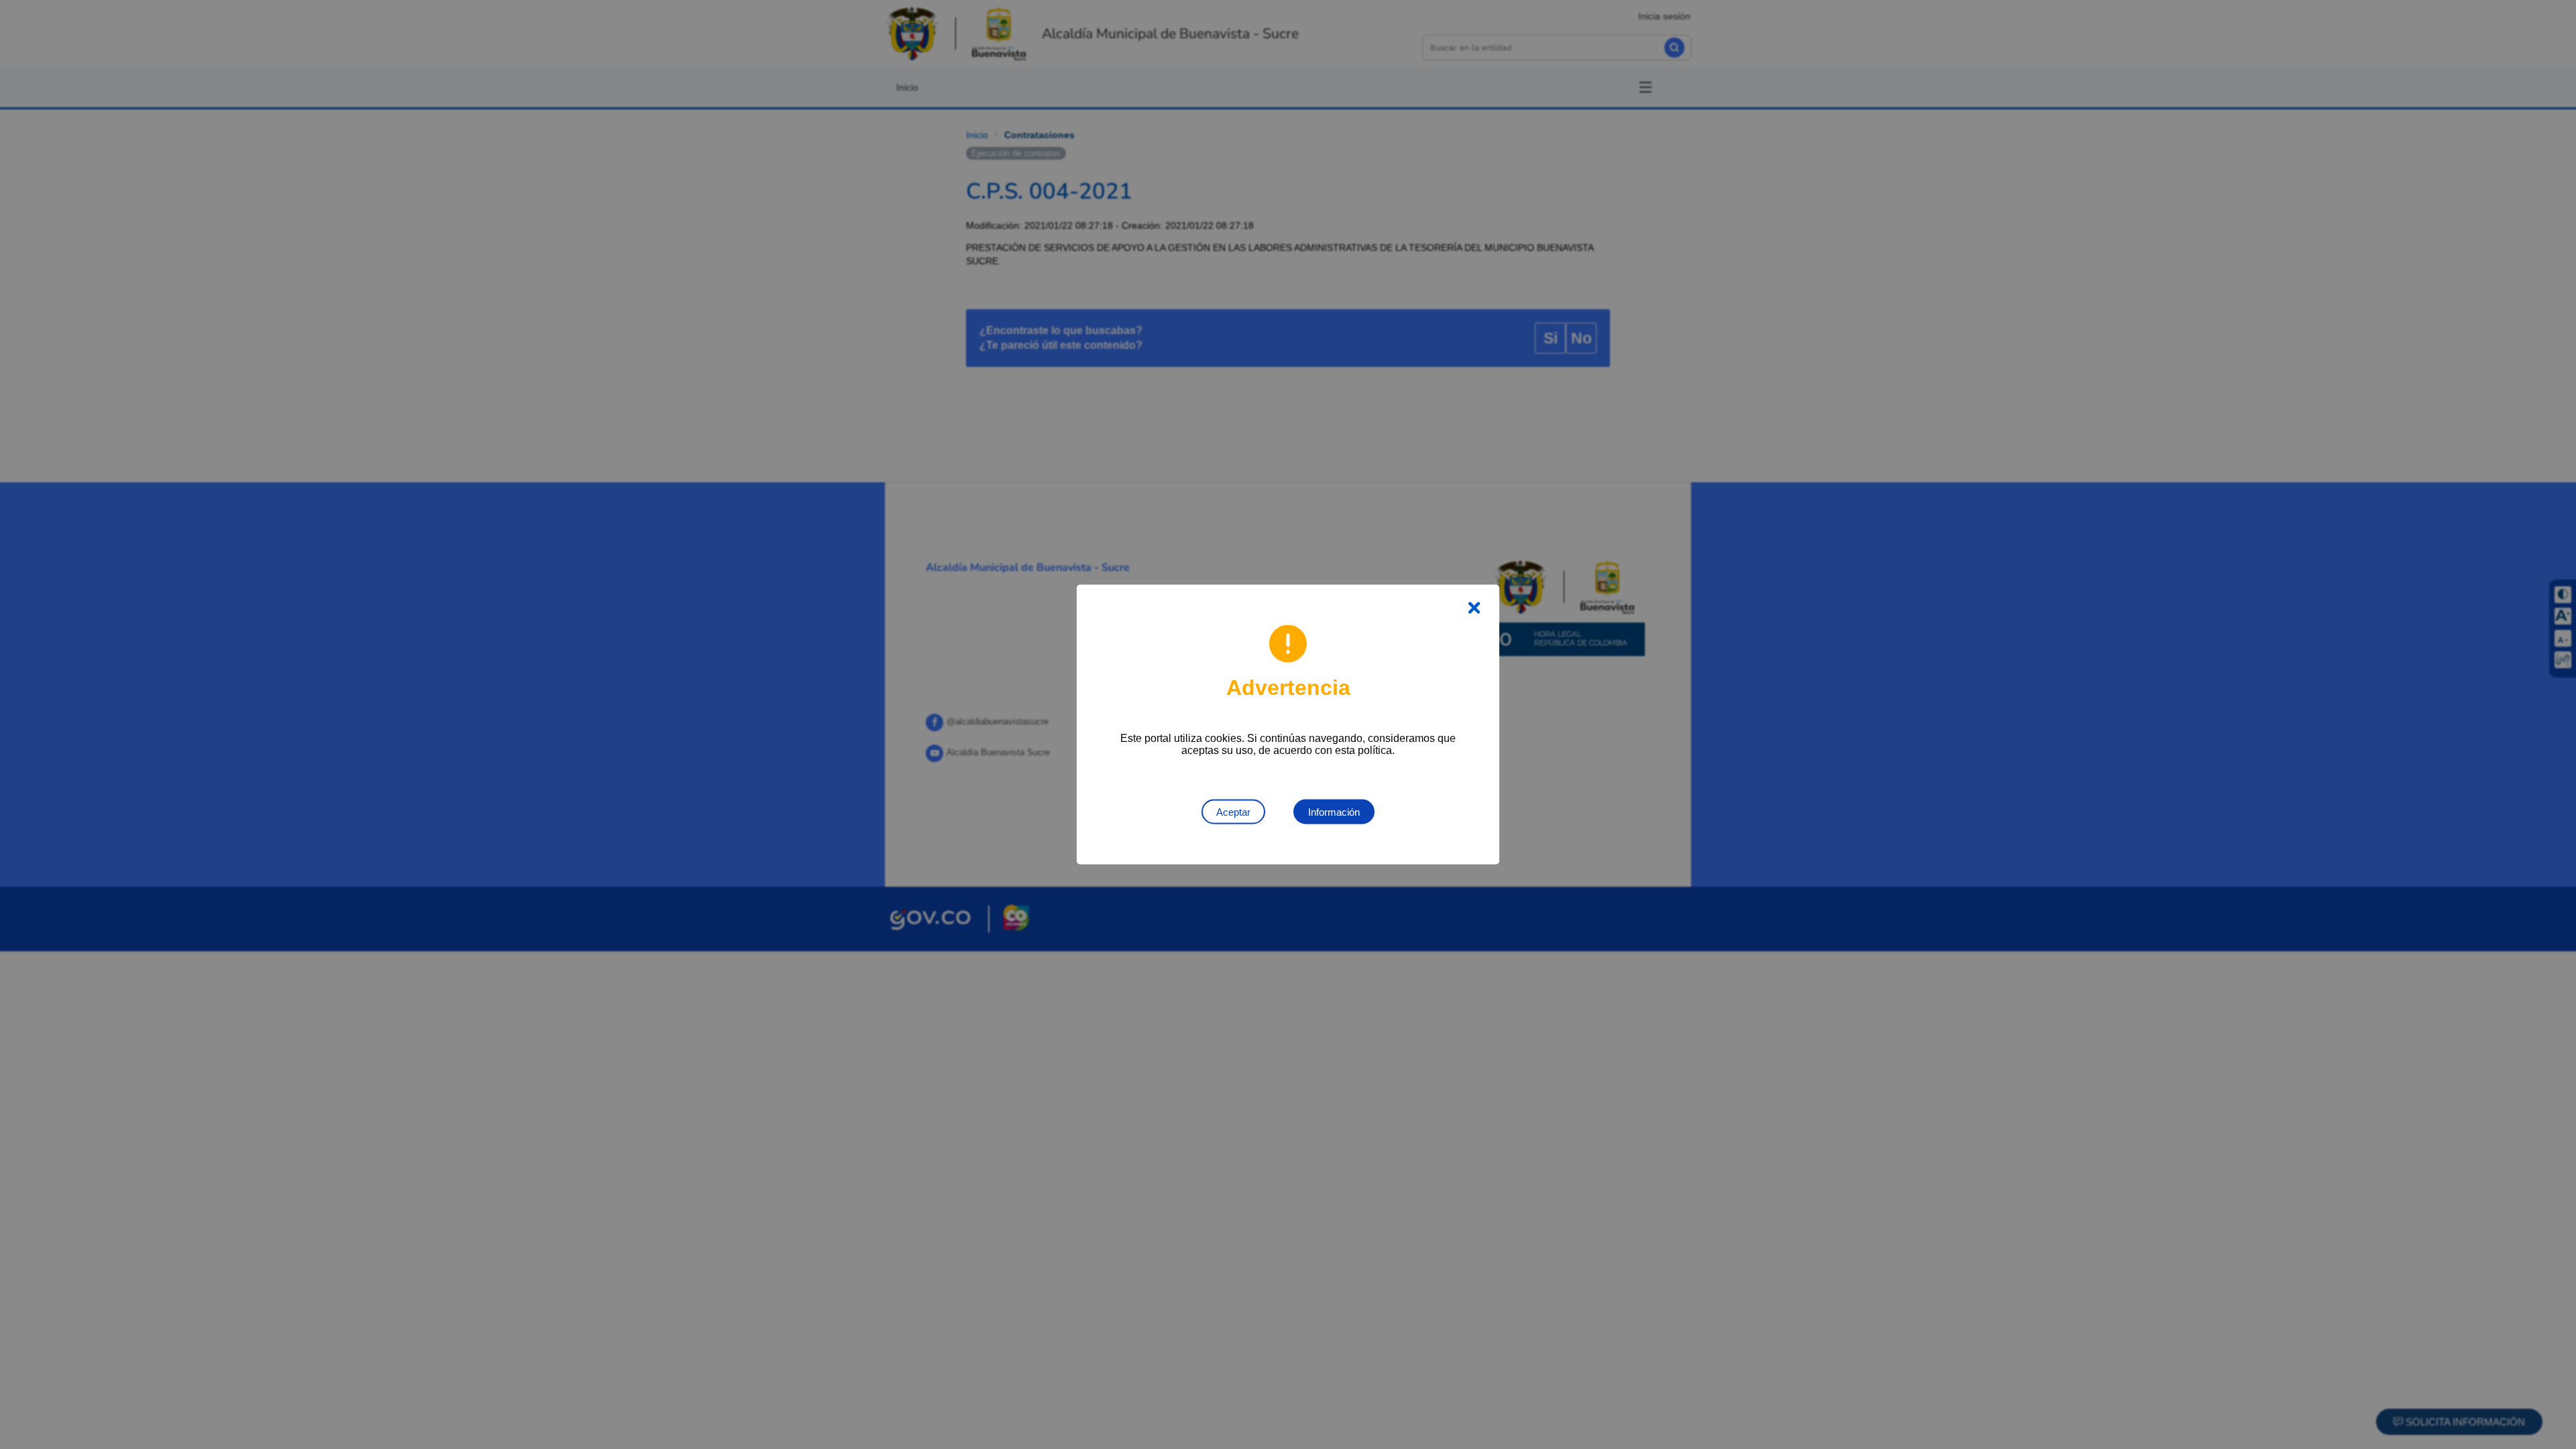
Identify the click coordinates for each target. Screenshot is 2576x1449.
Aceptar (1233, 812)
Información (1334, 812)
